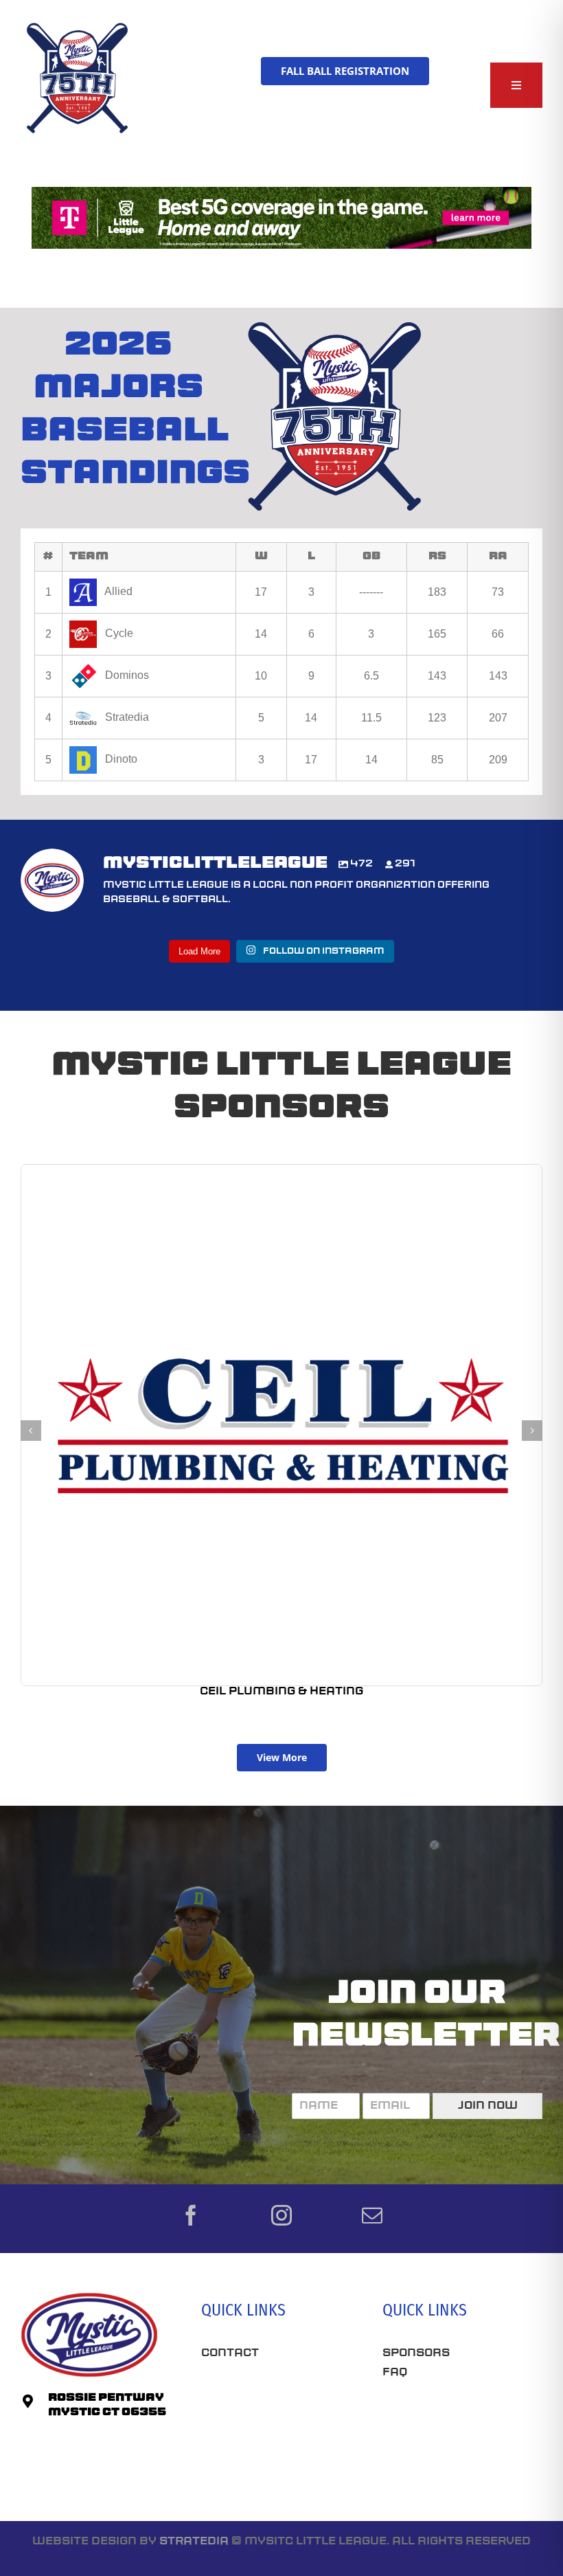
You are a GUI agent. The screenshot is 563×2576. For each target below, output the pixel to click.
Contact (230, 2353)
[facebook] (191, 2215)
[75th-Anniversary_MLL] (78, 26)
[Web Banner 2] (281, 192)
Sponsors (416, 2353)
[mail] (372, 2215)
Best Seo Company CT (273, 2395)
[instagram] (281, 2215)
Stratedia (194, 2542)
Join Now (488, 2106)
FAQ (395, 2373)
